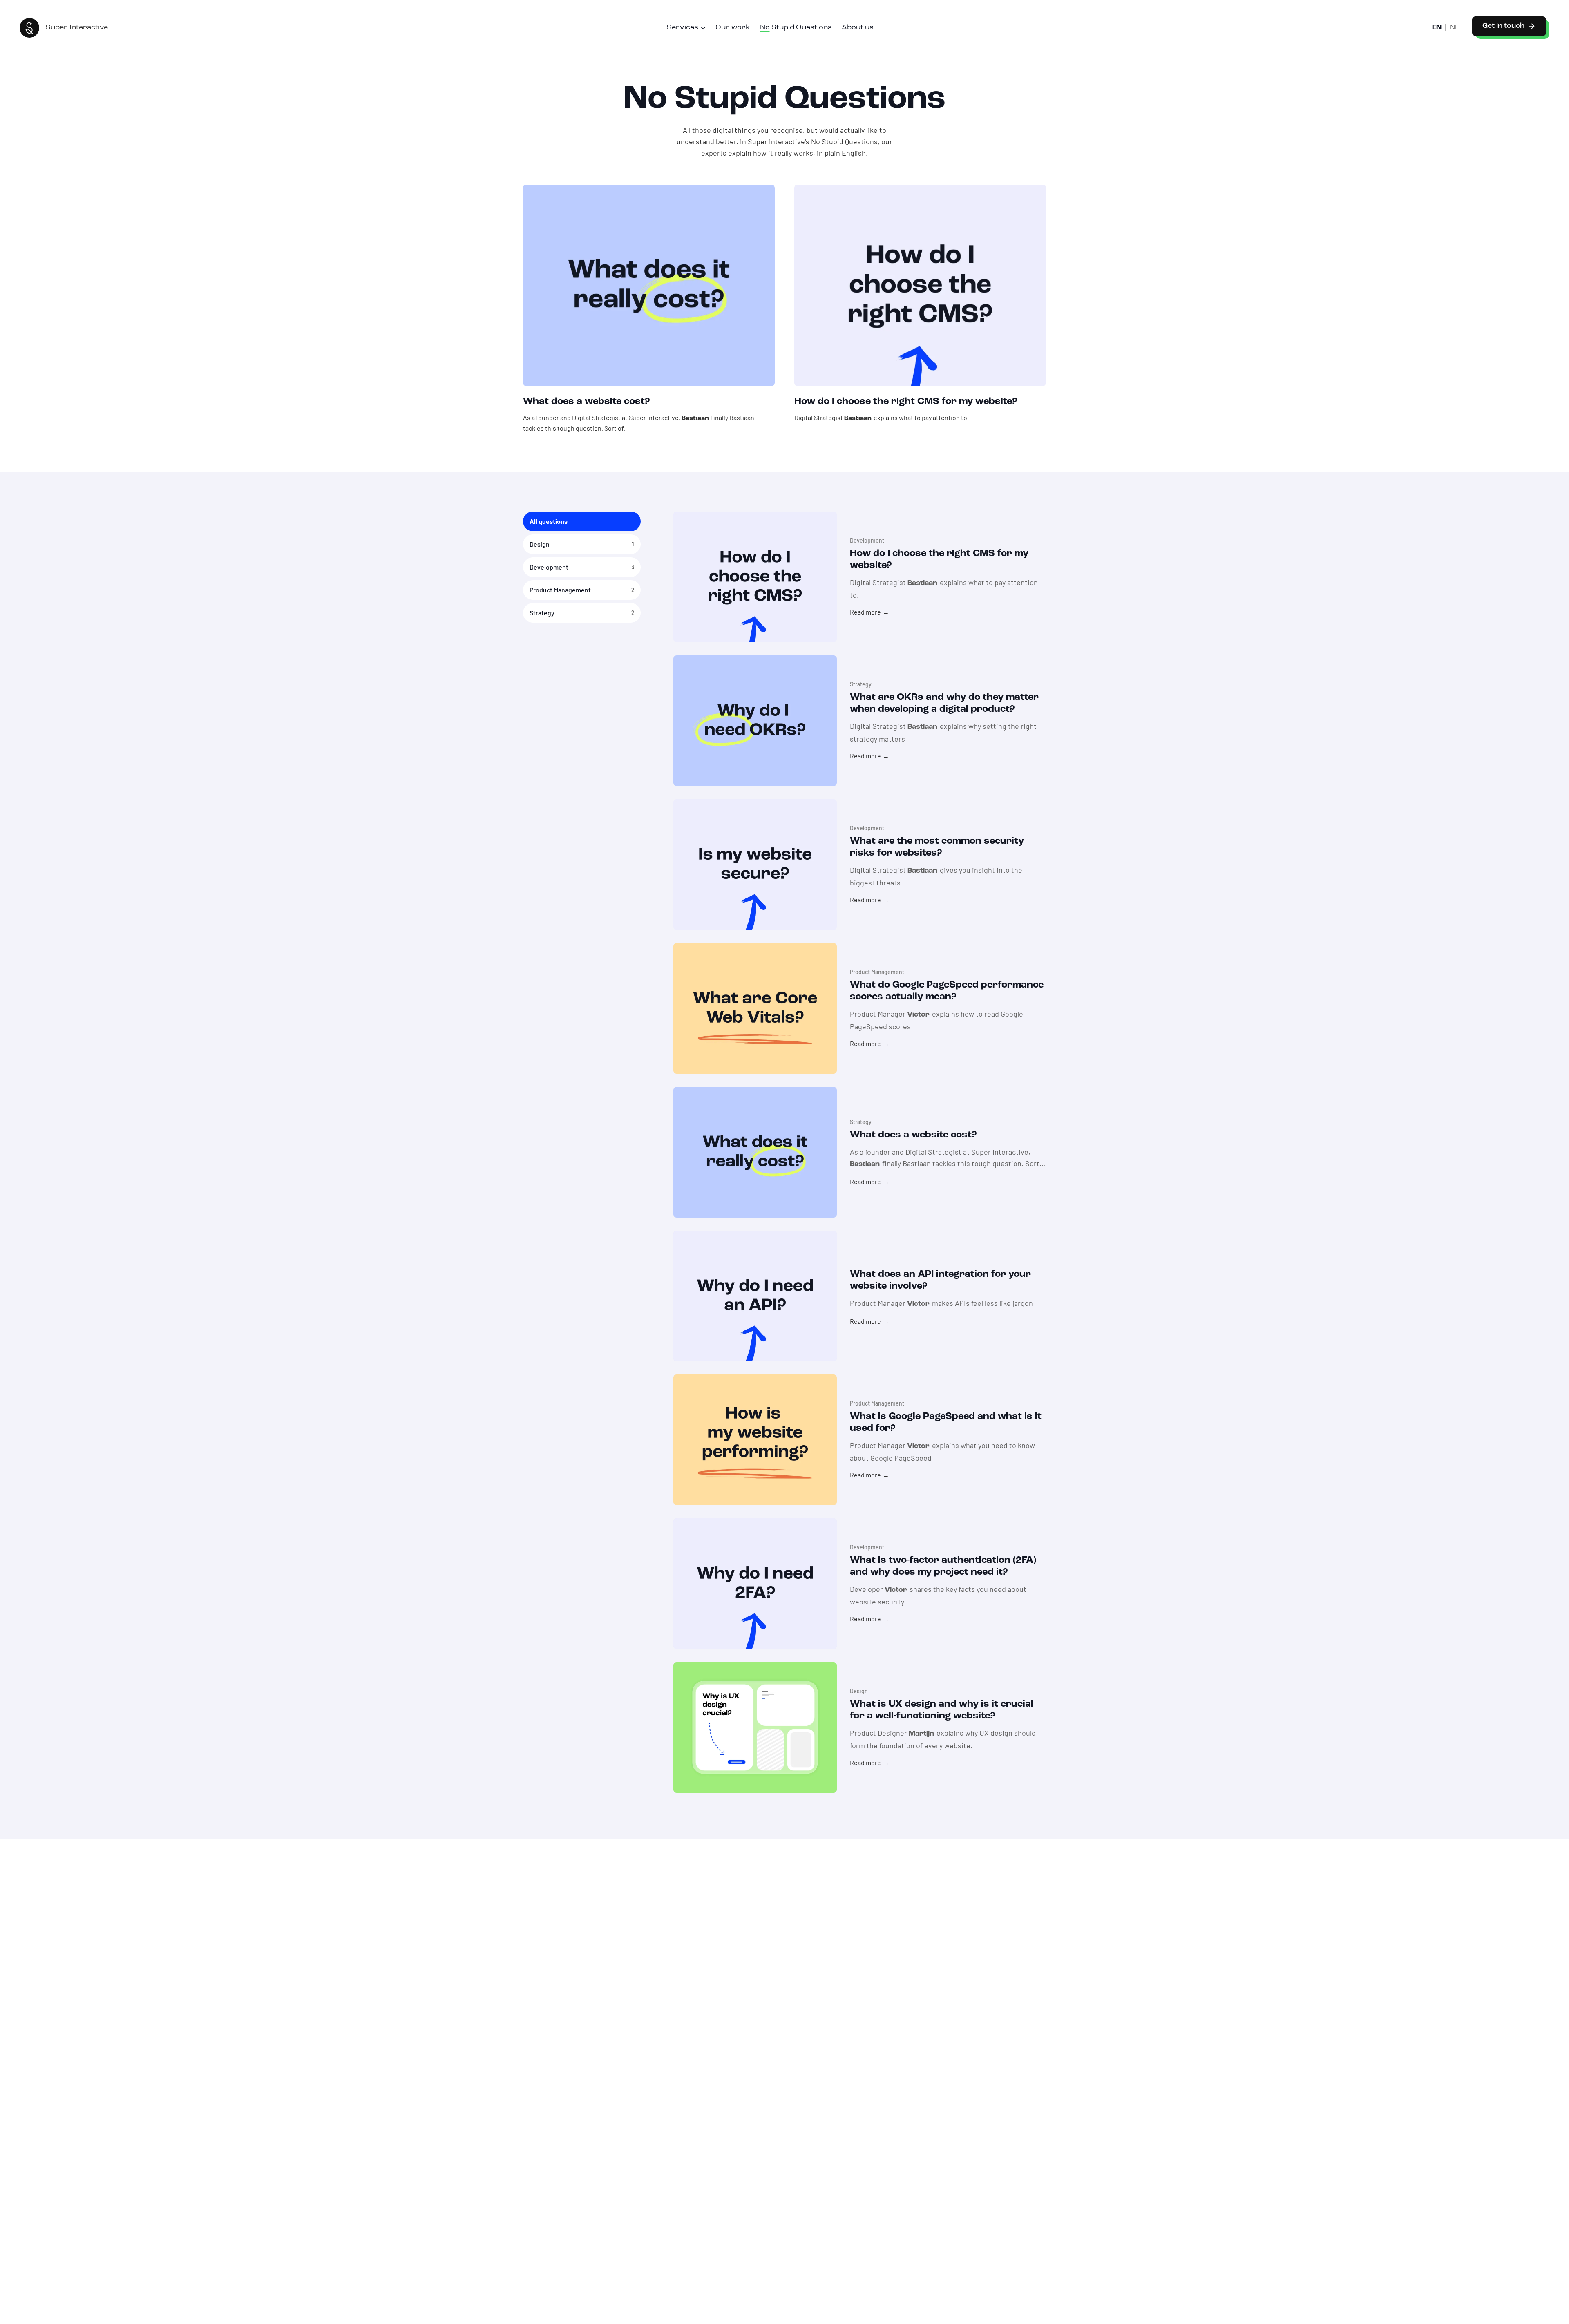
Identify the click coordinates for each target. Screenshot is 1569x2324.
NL (1454, 28)
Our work (733, 28)
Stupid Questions (796, 28)
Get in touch (1503, 26)
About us (858, 28)
